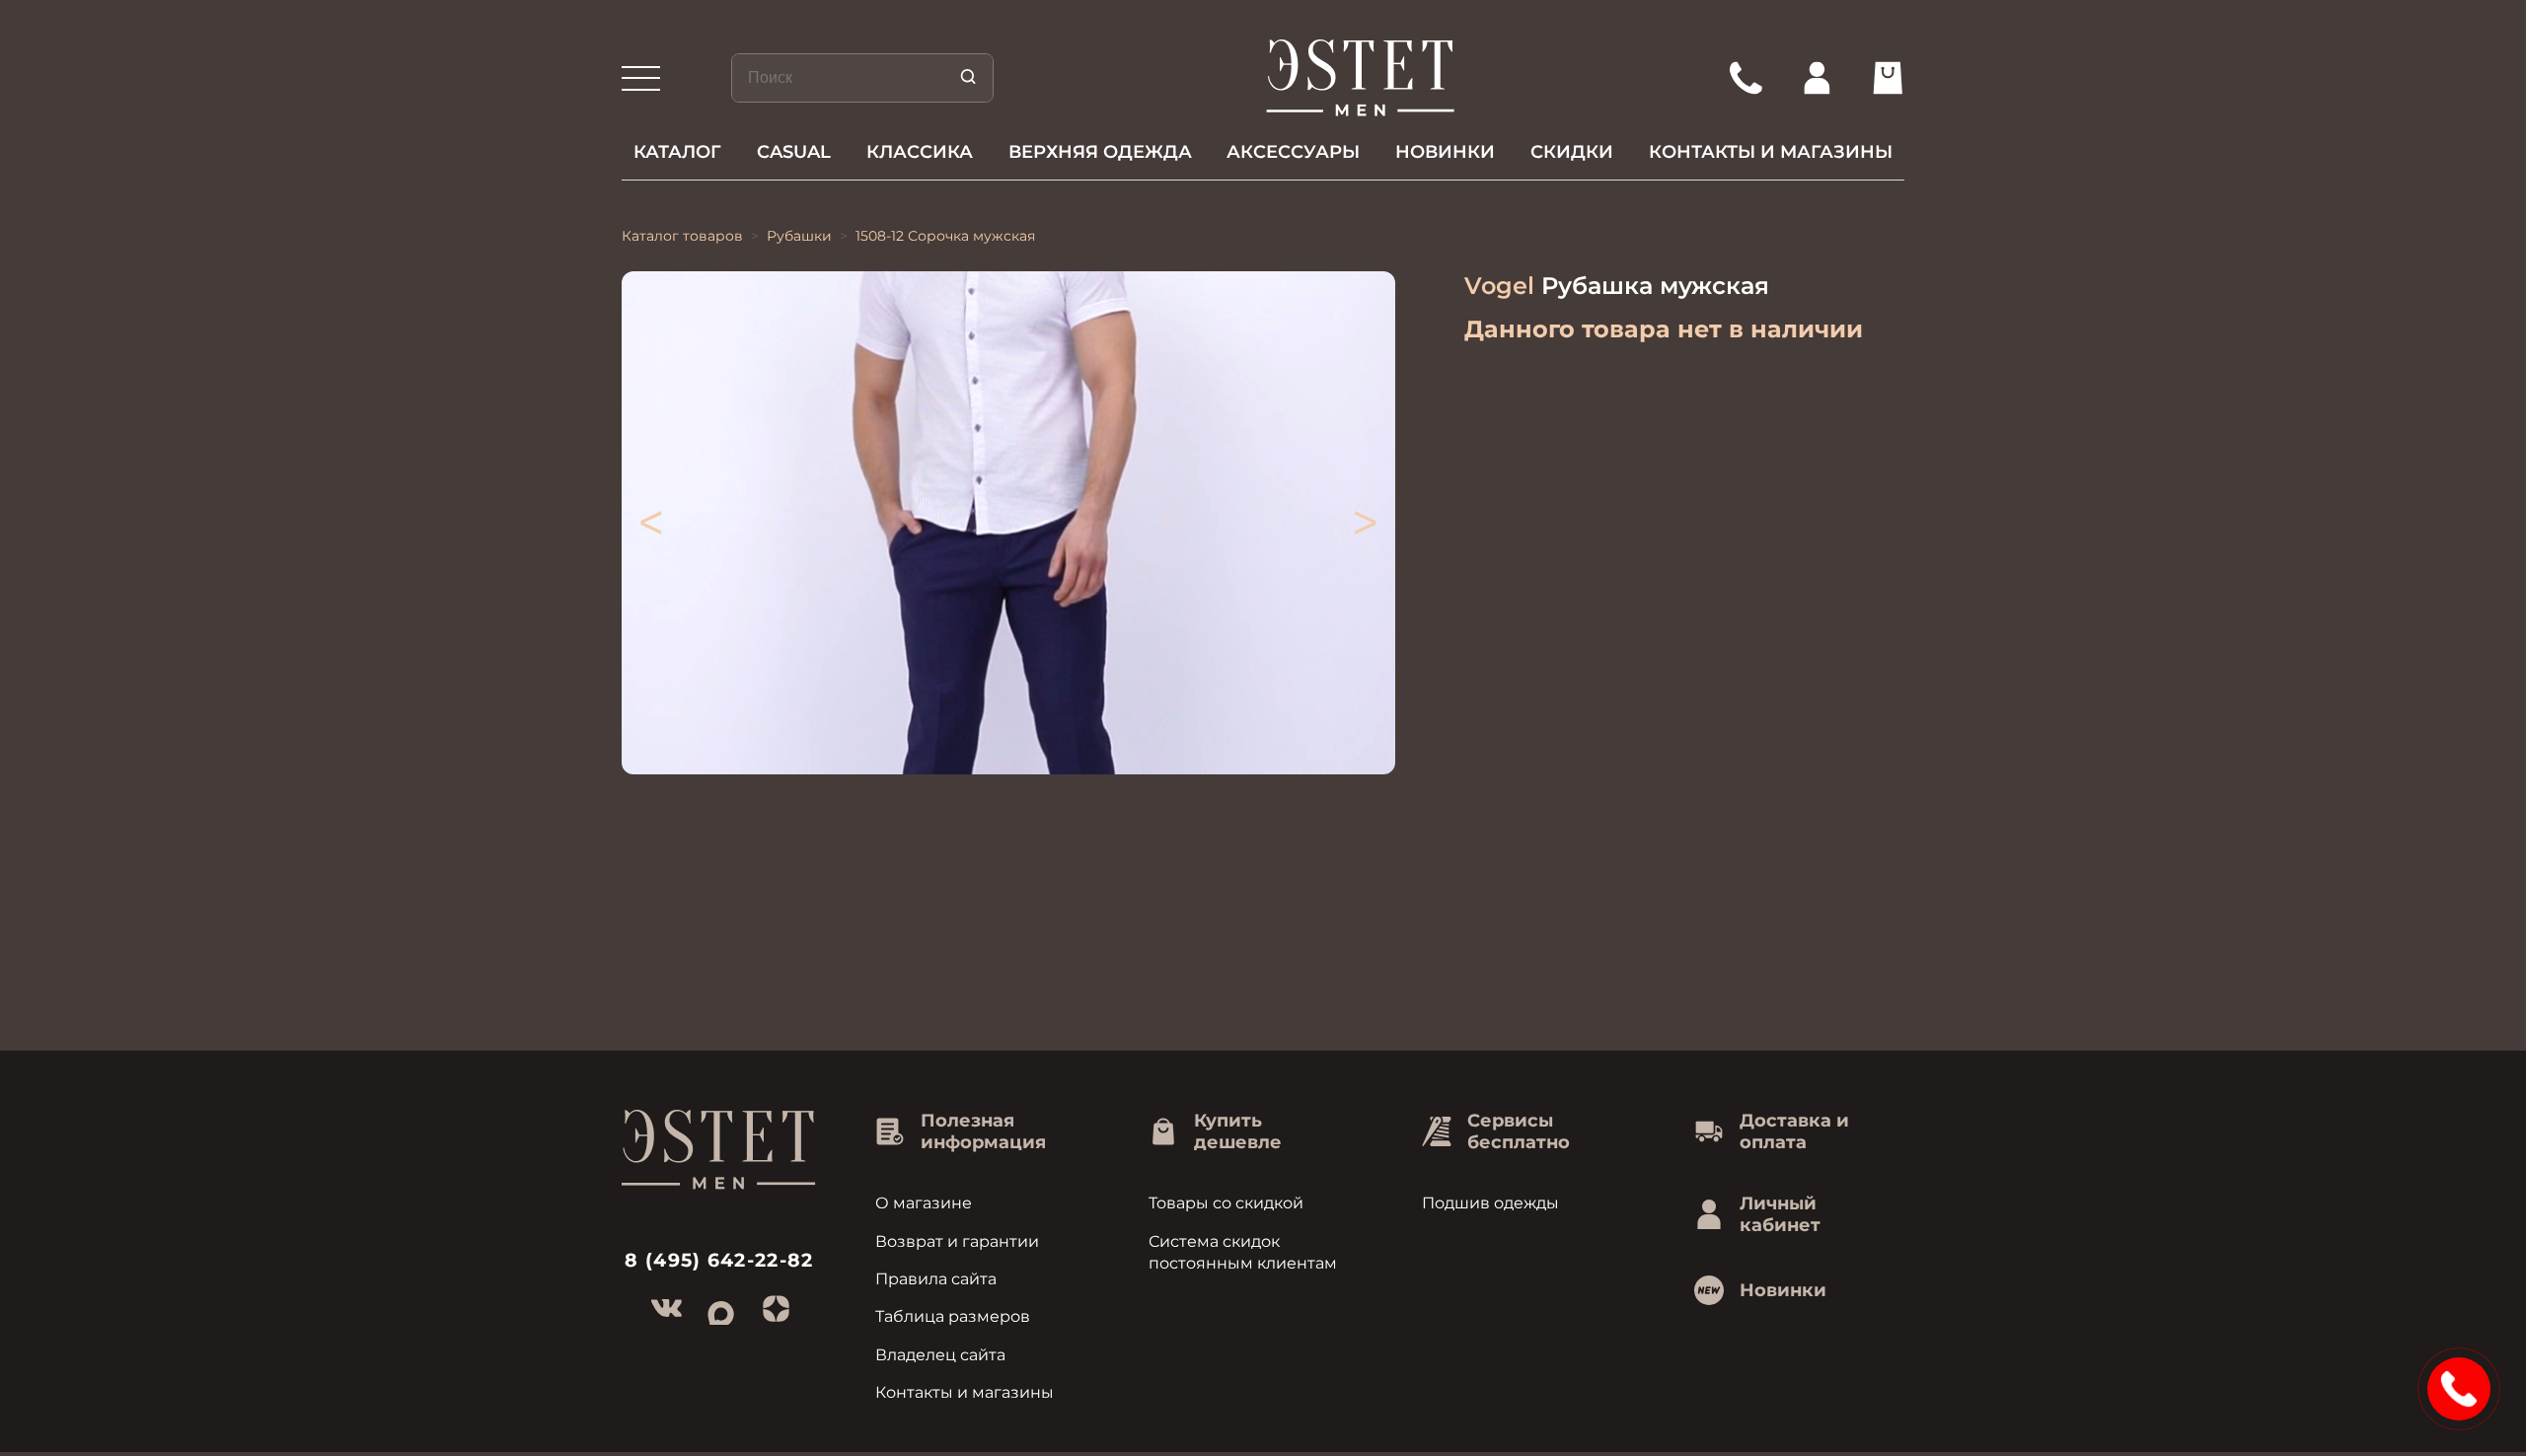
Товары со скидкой (1226, 1203)
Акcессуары (1293, 152)
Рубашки (799, 236)
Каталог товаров (682, 236)
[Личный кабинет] (1817, 78)
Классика (920, 152)
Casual (794, 152)
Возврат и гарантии (957, 1241)
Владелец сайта (940, 1355)
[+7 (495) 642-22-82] (1746, 78)
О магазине (924, 1203)
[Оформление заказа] (1888, 78)
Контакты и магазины (1771, 152)
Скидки (1572, 152)
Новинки (1445, 152)
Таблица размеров (953, 1316)
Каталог (677, 152)
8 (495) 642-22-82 (719, 1260)
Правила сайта (936, 1279)
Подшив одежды (1490, 1203)
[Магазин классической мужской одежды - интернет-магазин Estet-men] (1361, 78)
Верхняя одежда (1100, 152)
